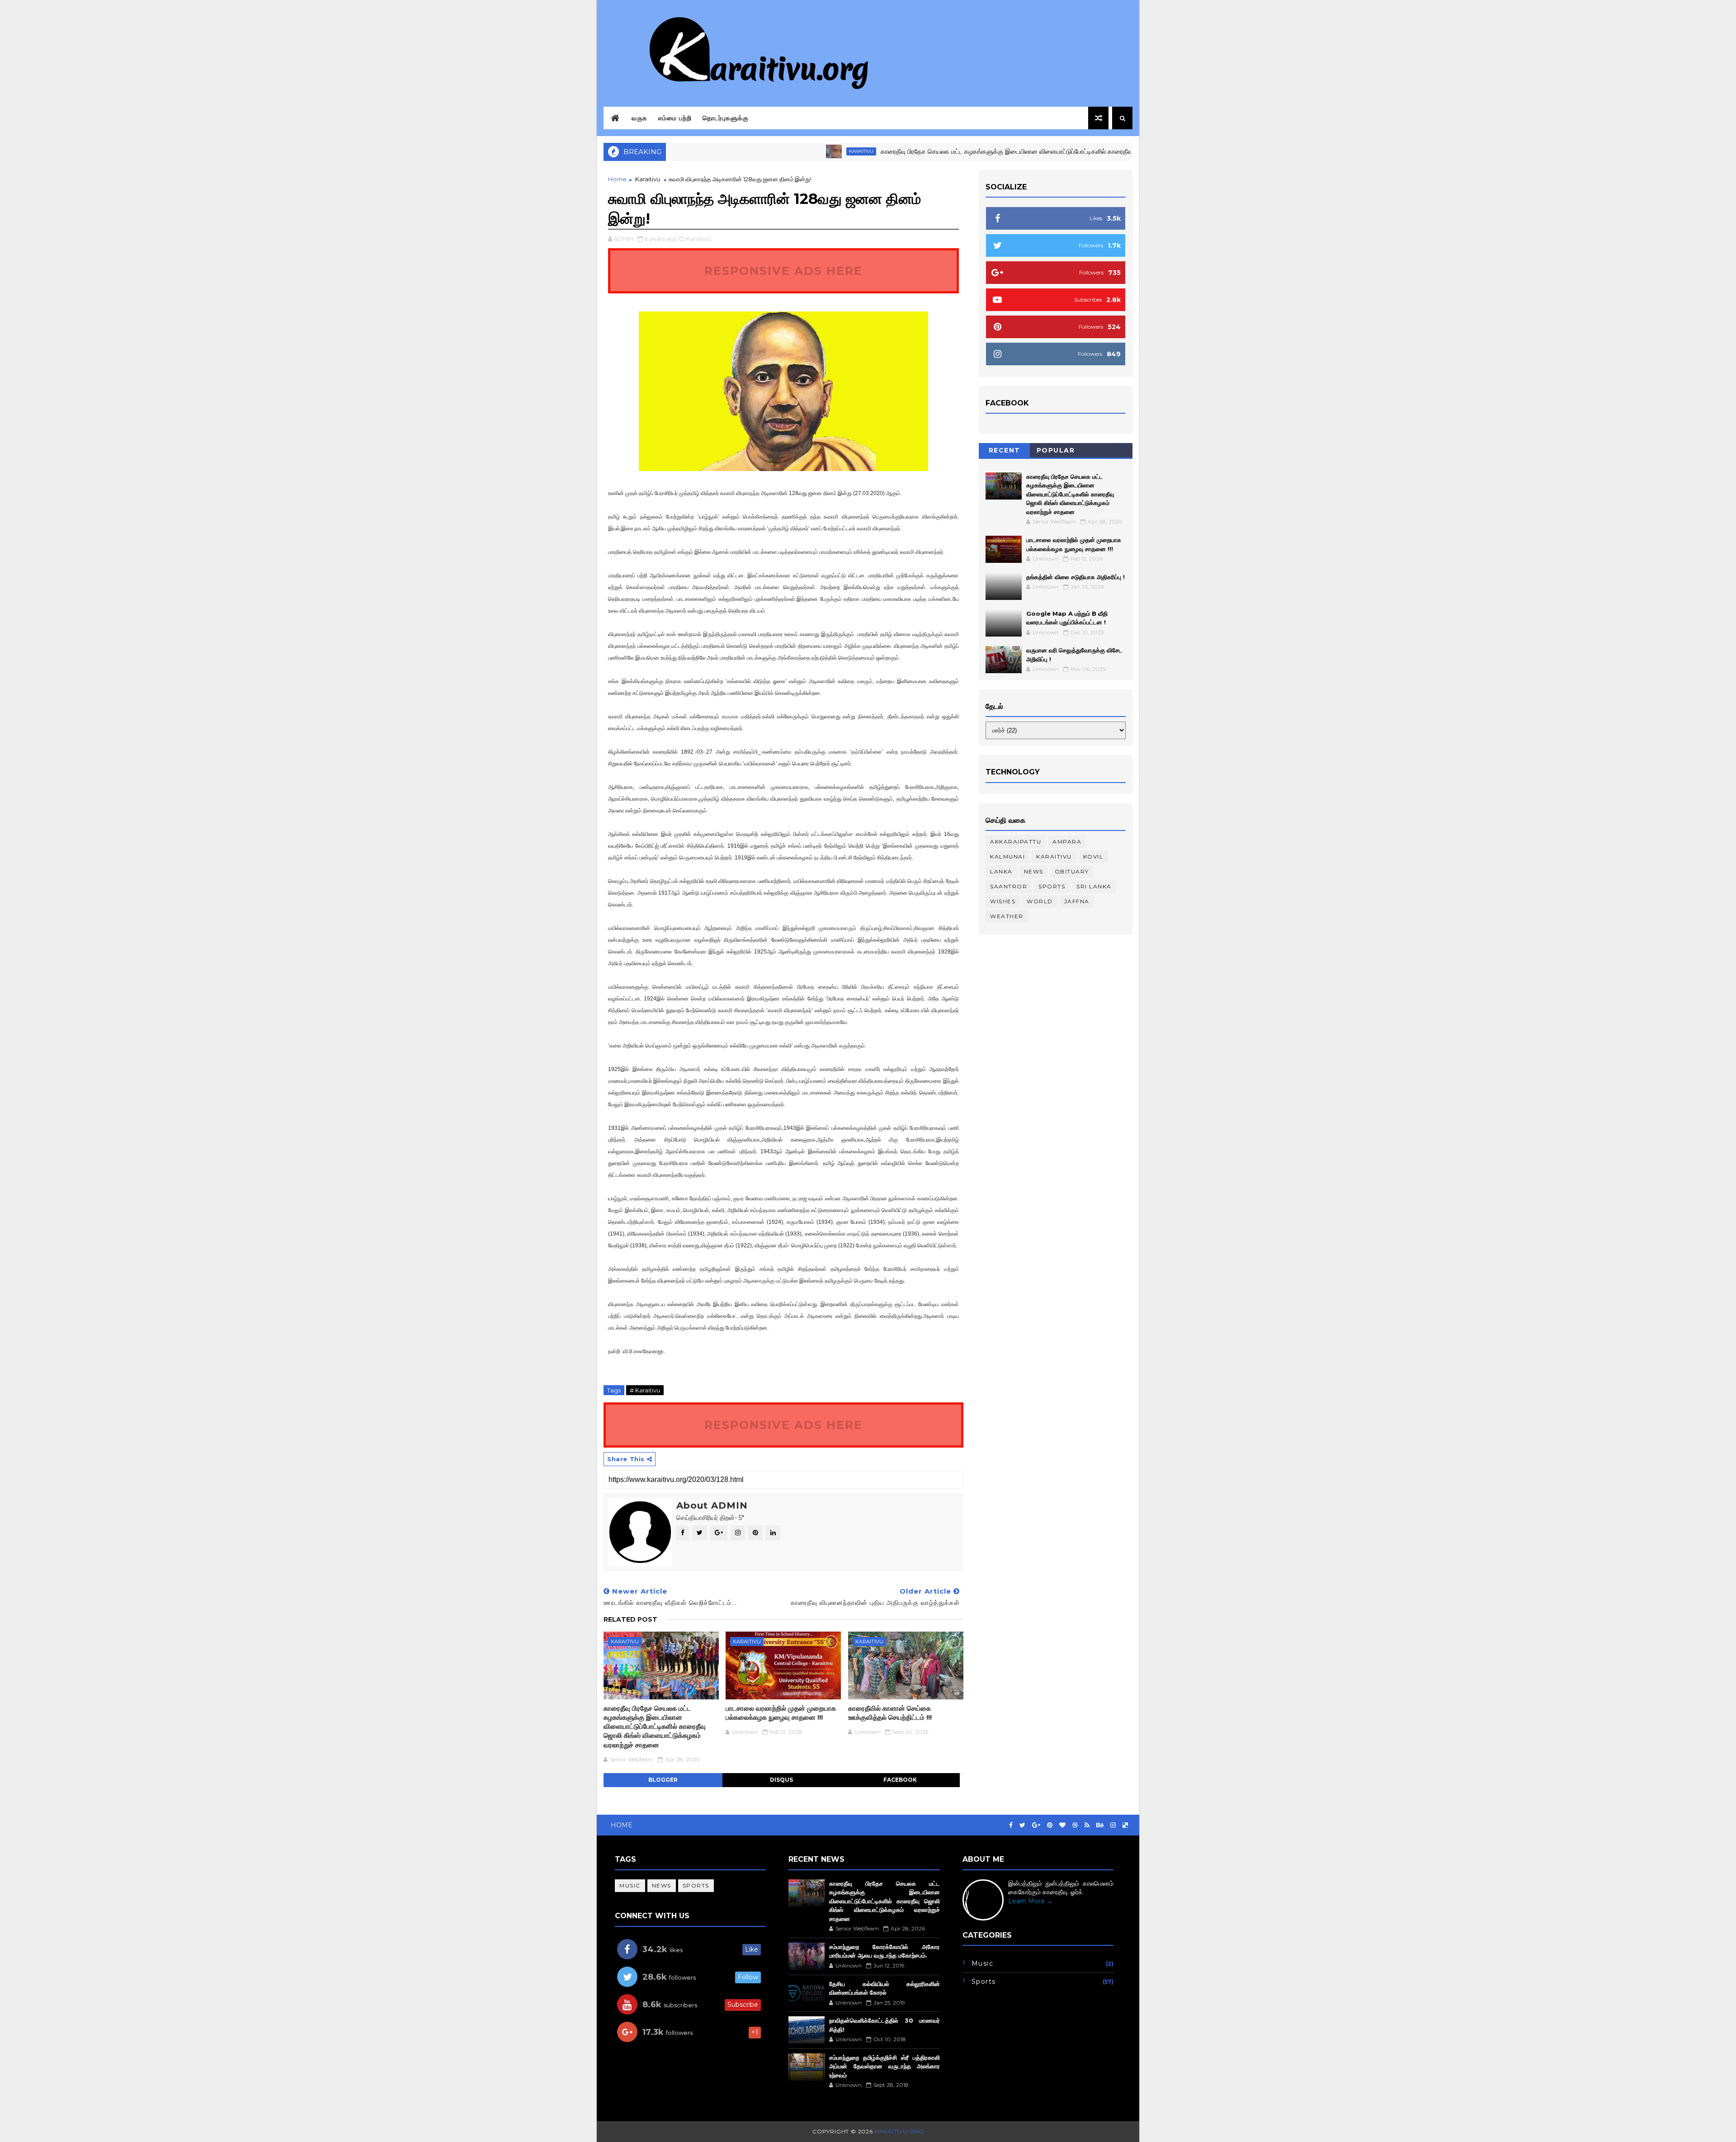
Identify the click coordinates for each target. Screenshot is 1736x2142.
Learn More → (1031, 1901)
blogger (663, 1780)
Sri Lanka (1094, 886)
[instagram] (1113, 1825)
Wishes (1003, 901)
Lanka (1001, 871)
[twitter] (1022, 1825)
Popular (1056, 450)
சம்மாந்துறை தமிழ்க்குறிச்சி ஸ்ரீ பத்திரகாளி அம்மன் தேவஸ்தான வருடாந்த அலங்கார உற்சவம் (884, 2066)
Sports (1052, 886)
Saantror (1009, 886)
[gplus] (1036, 1825)
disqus (781, 1780)
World (1040, 901)
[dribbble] (1075, 1825)
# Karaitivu (645, 1390)
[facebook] (1011, 1825)
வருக (639, 118)
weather (1007, 916)
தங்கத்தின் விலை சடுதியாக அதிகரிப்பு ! (1076, 577)
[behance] (1100, 1825)
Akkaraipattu (1016, 842)
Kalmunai (1007, 856)
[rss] (1087, 1825)
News (1034, 871)
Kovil (1093, 856)
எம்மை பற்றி (675, 118)
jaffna (1077, 901)
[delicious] (1125, 1825)
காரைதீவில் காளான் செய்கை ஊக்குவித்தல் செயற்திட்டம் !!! (890, 1713)
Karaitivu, (699, 239)
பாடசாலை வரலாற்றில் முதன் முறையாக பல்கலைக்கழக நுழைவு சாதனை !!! (781, 1713)
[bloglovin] (1062, 1825)
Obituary (1072, 871)
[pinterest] (1050, 1825)
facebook (900, 1780)
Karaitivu (785, 151)
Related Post (630, 1619)
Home (617, 179)
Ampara (1067, 842)
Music (630, 1885)
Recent (1005, 450)
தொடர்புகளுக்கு (726, 118)
